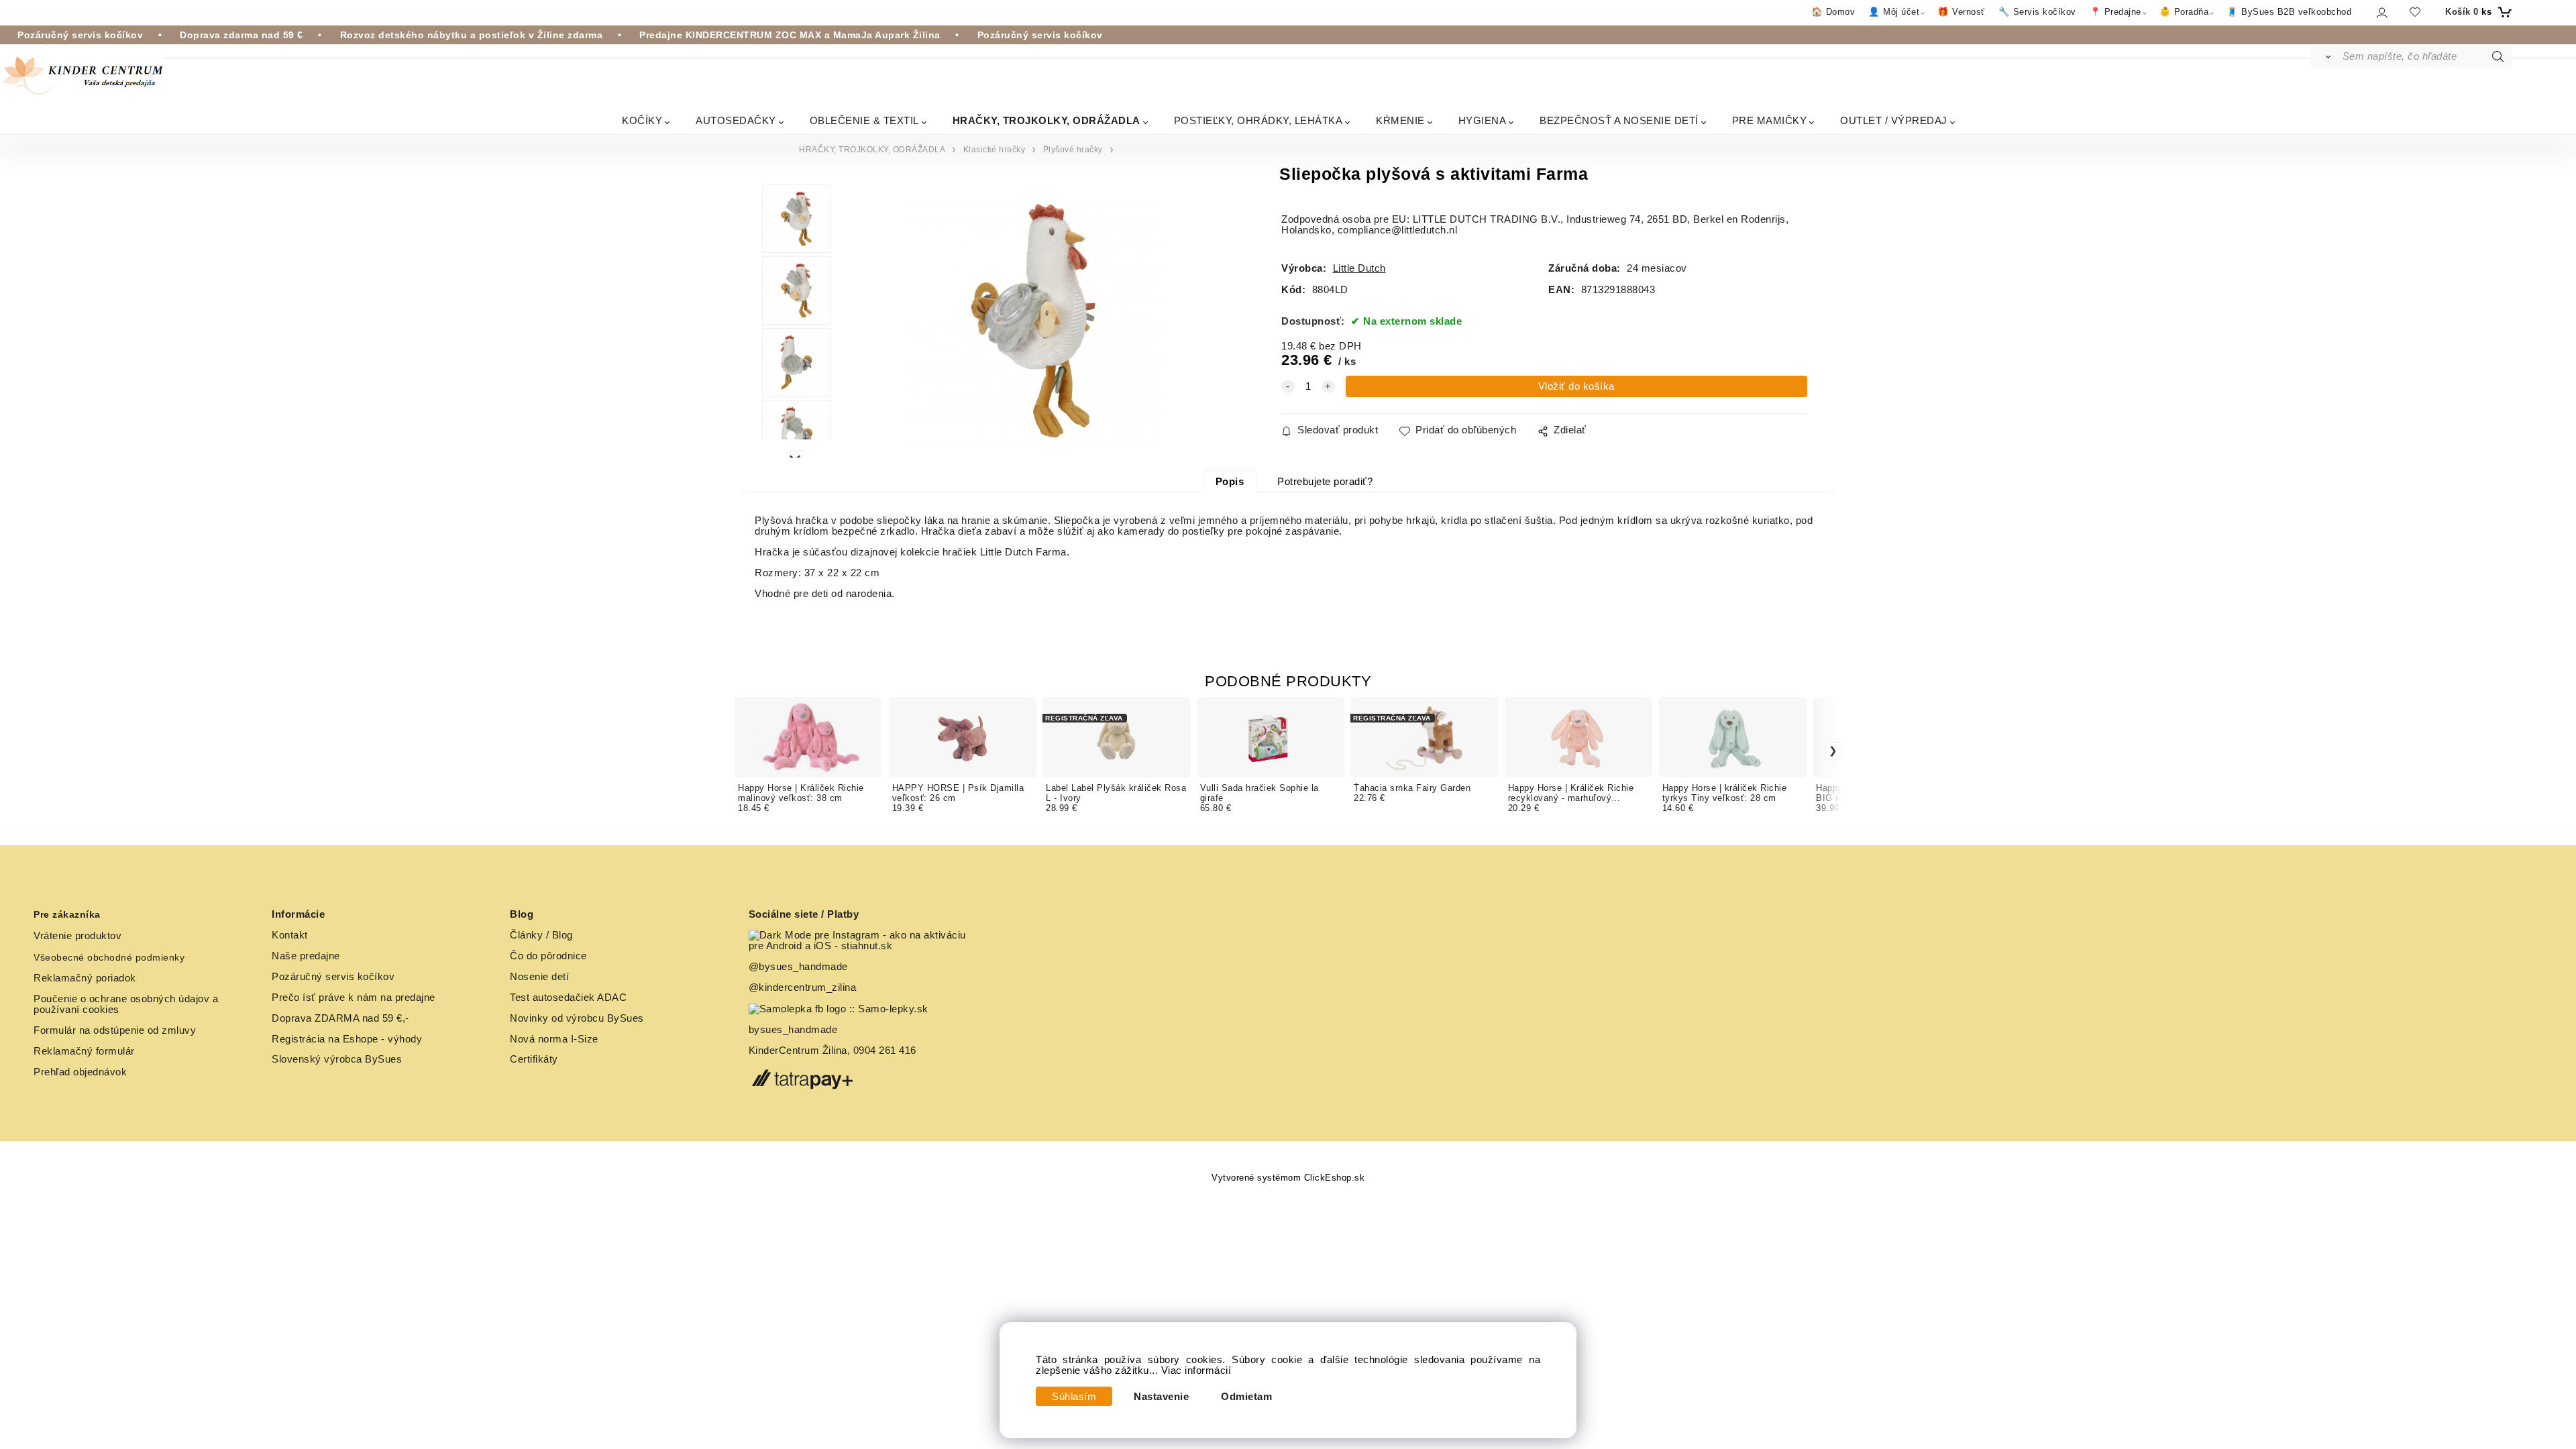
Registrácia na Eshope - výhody (347, 1039)
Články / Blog (541, 935)
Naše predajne (306, 956)
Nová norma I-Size (555, 1039)
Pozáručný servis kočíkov (333, 977)
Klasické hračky (995, 150)
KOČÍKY (642, 120)
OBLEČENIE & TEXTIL (864, 120)
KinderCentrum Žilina (798, 1051)
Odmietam (1246, 1397)
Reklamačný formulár (84, 1051)
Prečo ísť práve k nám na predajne (354, 998)
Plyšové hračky (1073, 150)
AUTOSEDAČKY (736, 120)
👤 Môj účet (1894, 12)
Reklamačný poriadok (85, 978)
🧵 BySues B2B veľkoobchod (2289, 12)
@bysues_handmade (798, 967)
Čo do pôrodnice (548, 956)
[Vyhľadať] (2325, 56)
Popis (1230, 482)
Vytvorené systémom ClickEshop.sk (1288, 1178)
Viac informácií (1196, 1371)
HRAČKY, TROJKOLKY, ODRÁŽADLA (1046, 120)
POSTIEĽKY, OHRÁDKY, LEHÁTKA (1258, 120)
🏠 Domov (1833, 12)
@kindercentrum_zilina (804, 987)
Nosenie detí (539, 977)
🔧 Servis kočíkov (2037, 12)
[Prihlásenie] (2381, 12)
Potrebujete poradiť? (1325, 482)
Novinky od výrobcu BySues (577, 1018)
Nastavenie (1161, 1397)
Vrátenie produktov (77, 936)
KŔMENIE (1400, 120)
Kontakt (290, 935)
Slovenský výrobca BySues (337, 1059)
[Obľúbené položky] (2415, 12)
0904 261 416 (885, 1051)
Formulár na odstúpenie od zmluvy (115, 1030)
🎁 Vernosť (1961, 12)
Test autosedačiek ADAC (568, 998)
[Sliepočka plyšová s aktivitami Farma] (1033, 321)
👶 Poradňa (2184, 12)
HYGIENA (1483, 120)
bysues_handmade (795, 1030)
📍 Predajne (2115, 12)
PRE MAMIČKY (1770, 120)
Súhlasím (1074, 1397)
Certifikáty (534, 1059)
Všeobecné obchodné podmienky (109, 957)
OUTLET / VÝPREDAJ (1894, 120)
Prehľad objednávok (80, 1072)
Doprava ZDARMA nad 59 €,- (340, 1018)
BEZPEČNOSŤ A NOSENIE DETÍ (1619, 120)
